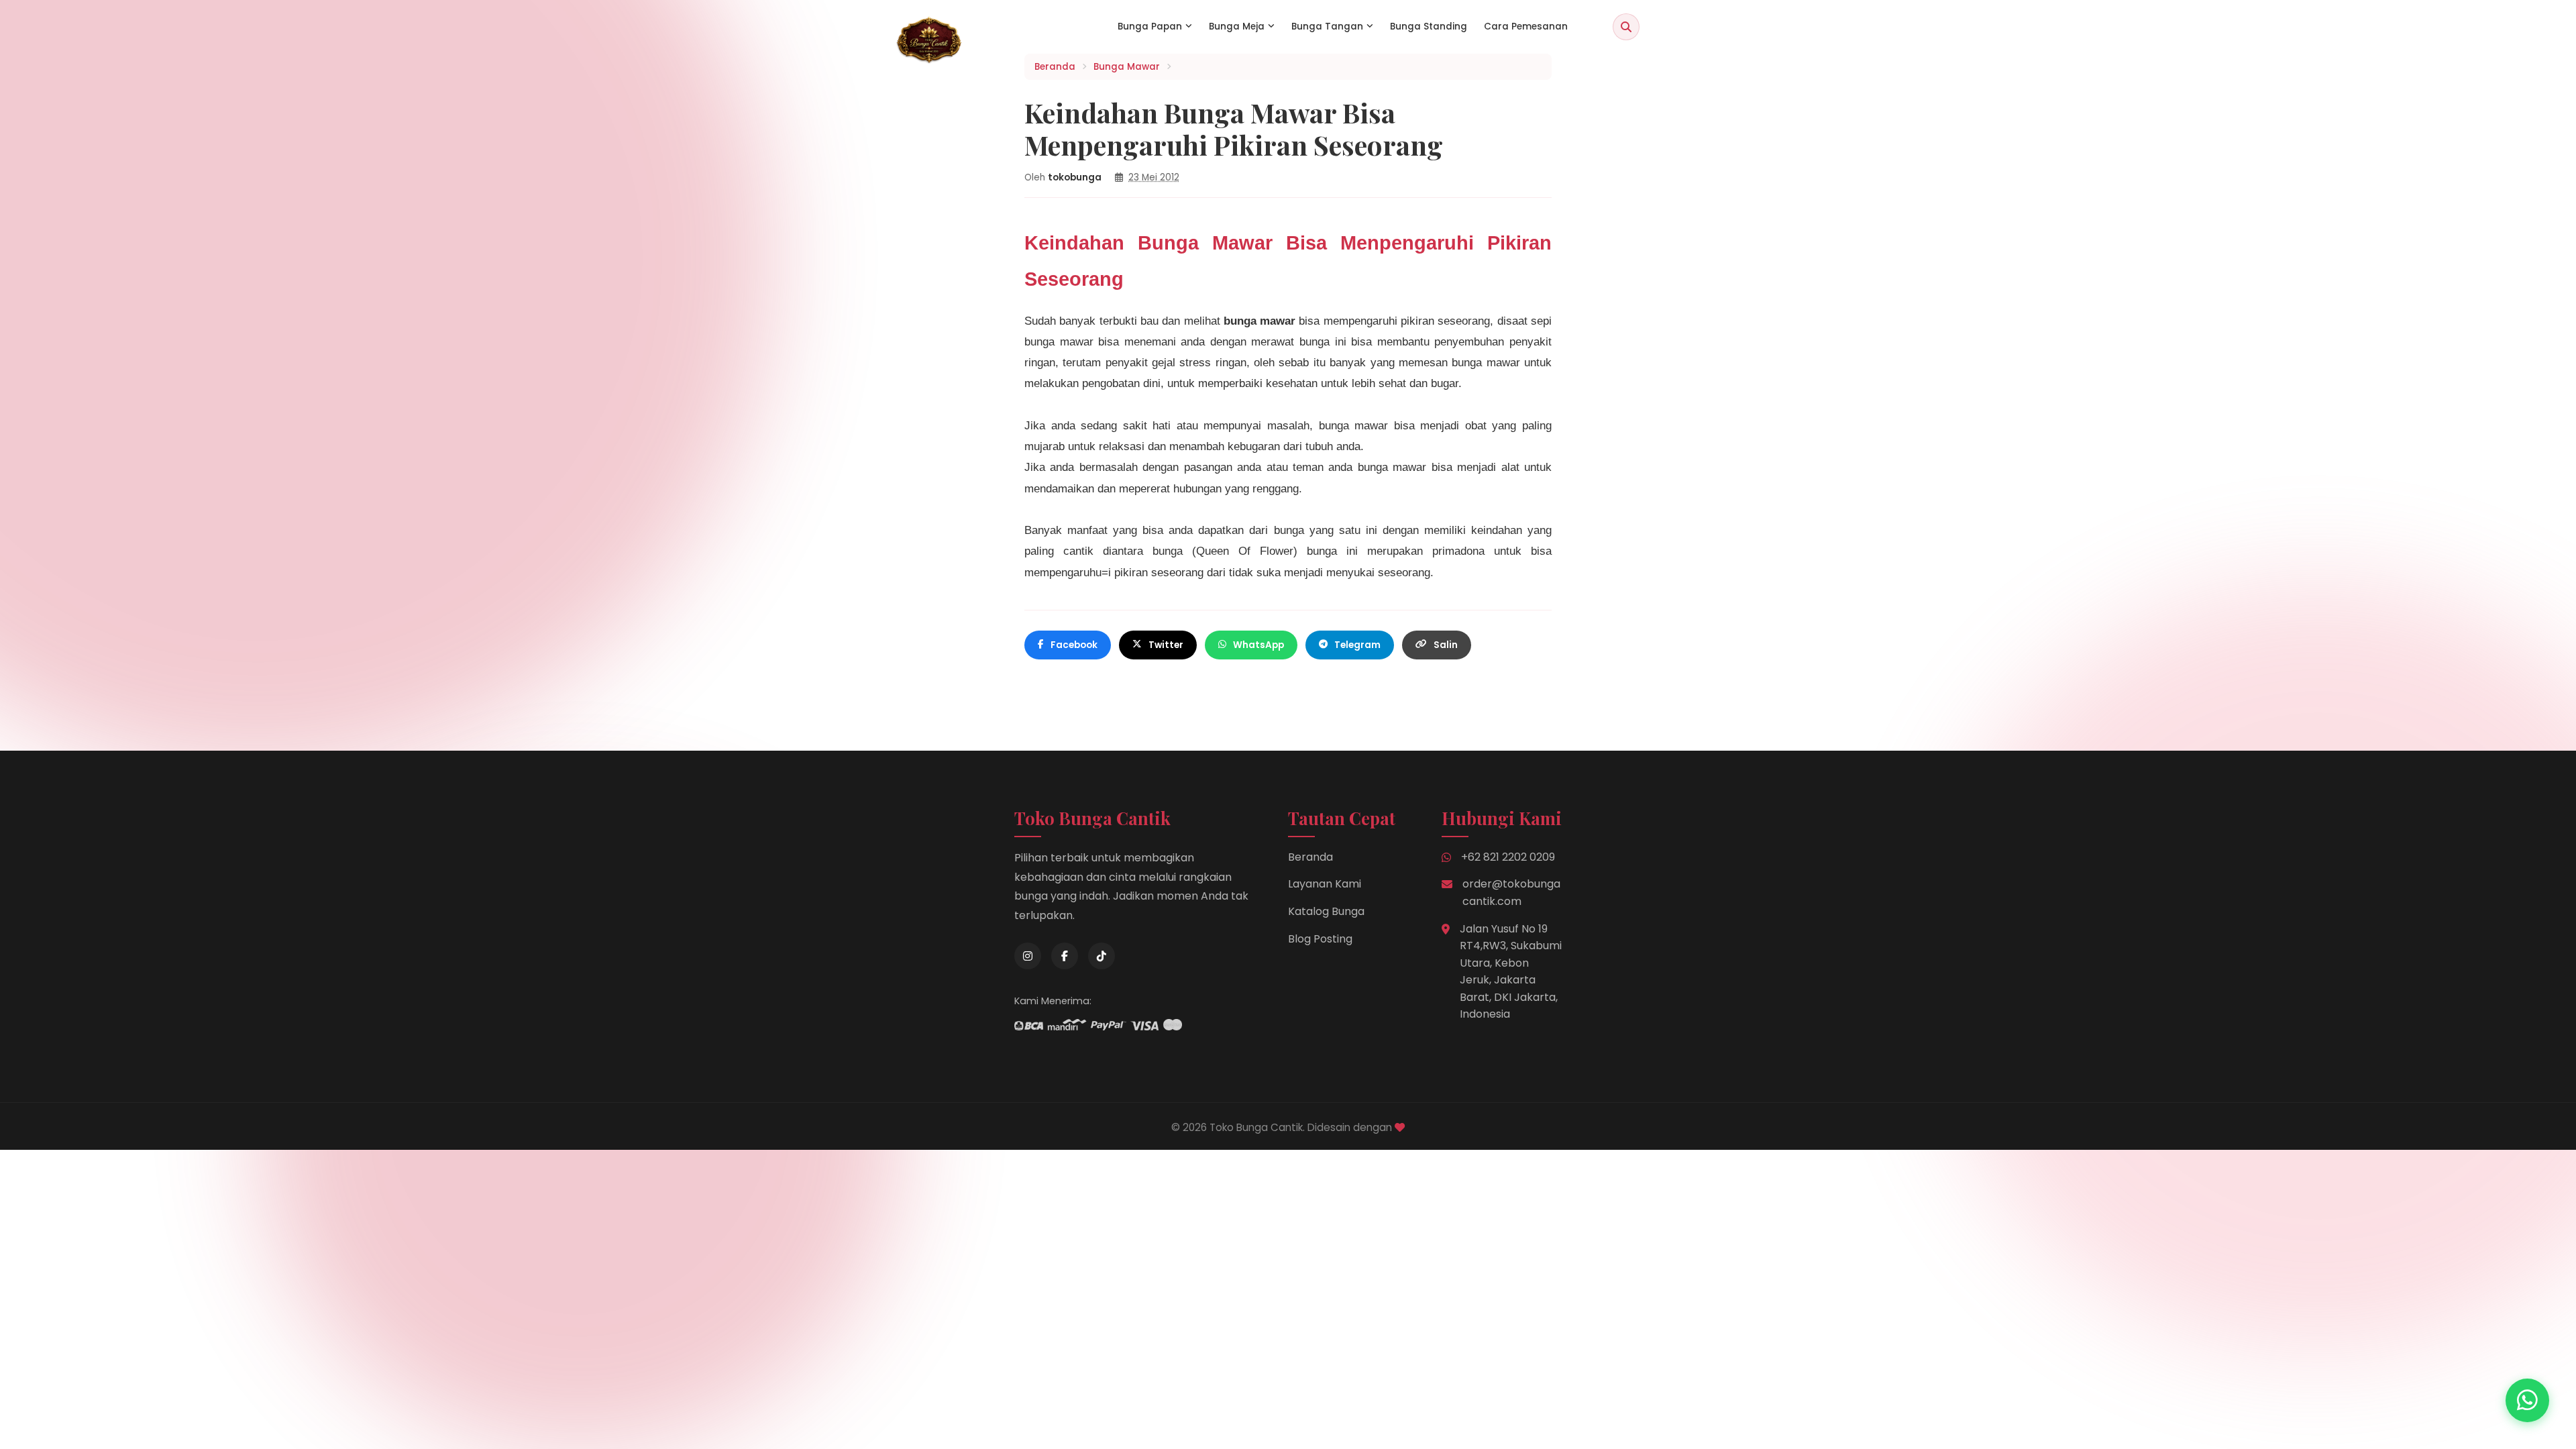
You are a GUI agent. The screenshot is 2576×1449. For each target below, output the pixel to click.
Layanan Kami (1325, 884)
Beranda (1310, 857)
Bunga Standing (1429, 26)
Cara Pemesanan (1526, 26)
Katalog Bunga (1326, 911)
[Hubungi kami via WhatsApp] (2527, 1400)
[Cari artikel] (1626, 27)
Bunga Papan (1150, 26)
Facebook (1074, 645)
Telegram (1357, 645)
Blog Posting (1320, 939)
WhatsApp (1258, 645)
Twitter (1166, 645)
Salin (1446, 645)
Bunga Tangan (1327, 26)
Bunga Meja (1237, 26)
